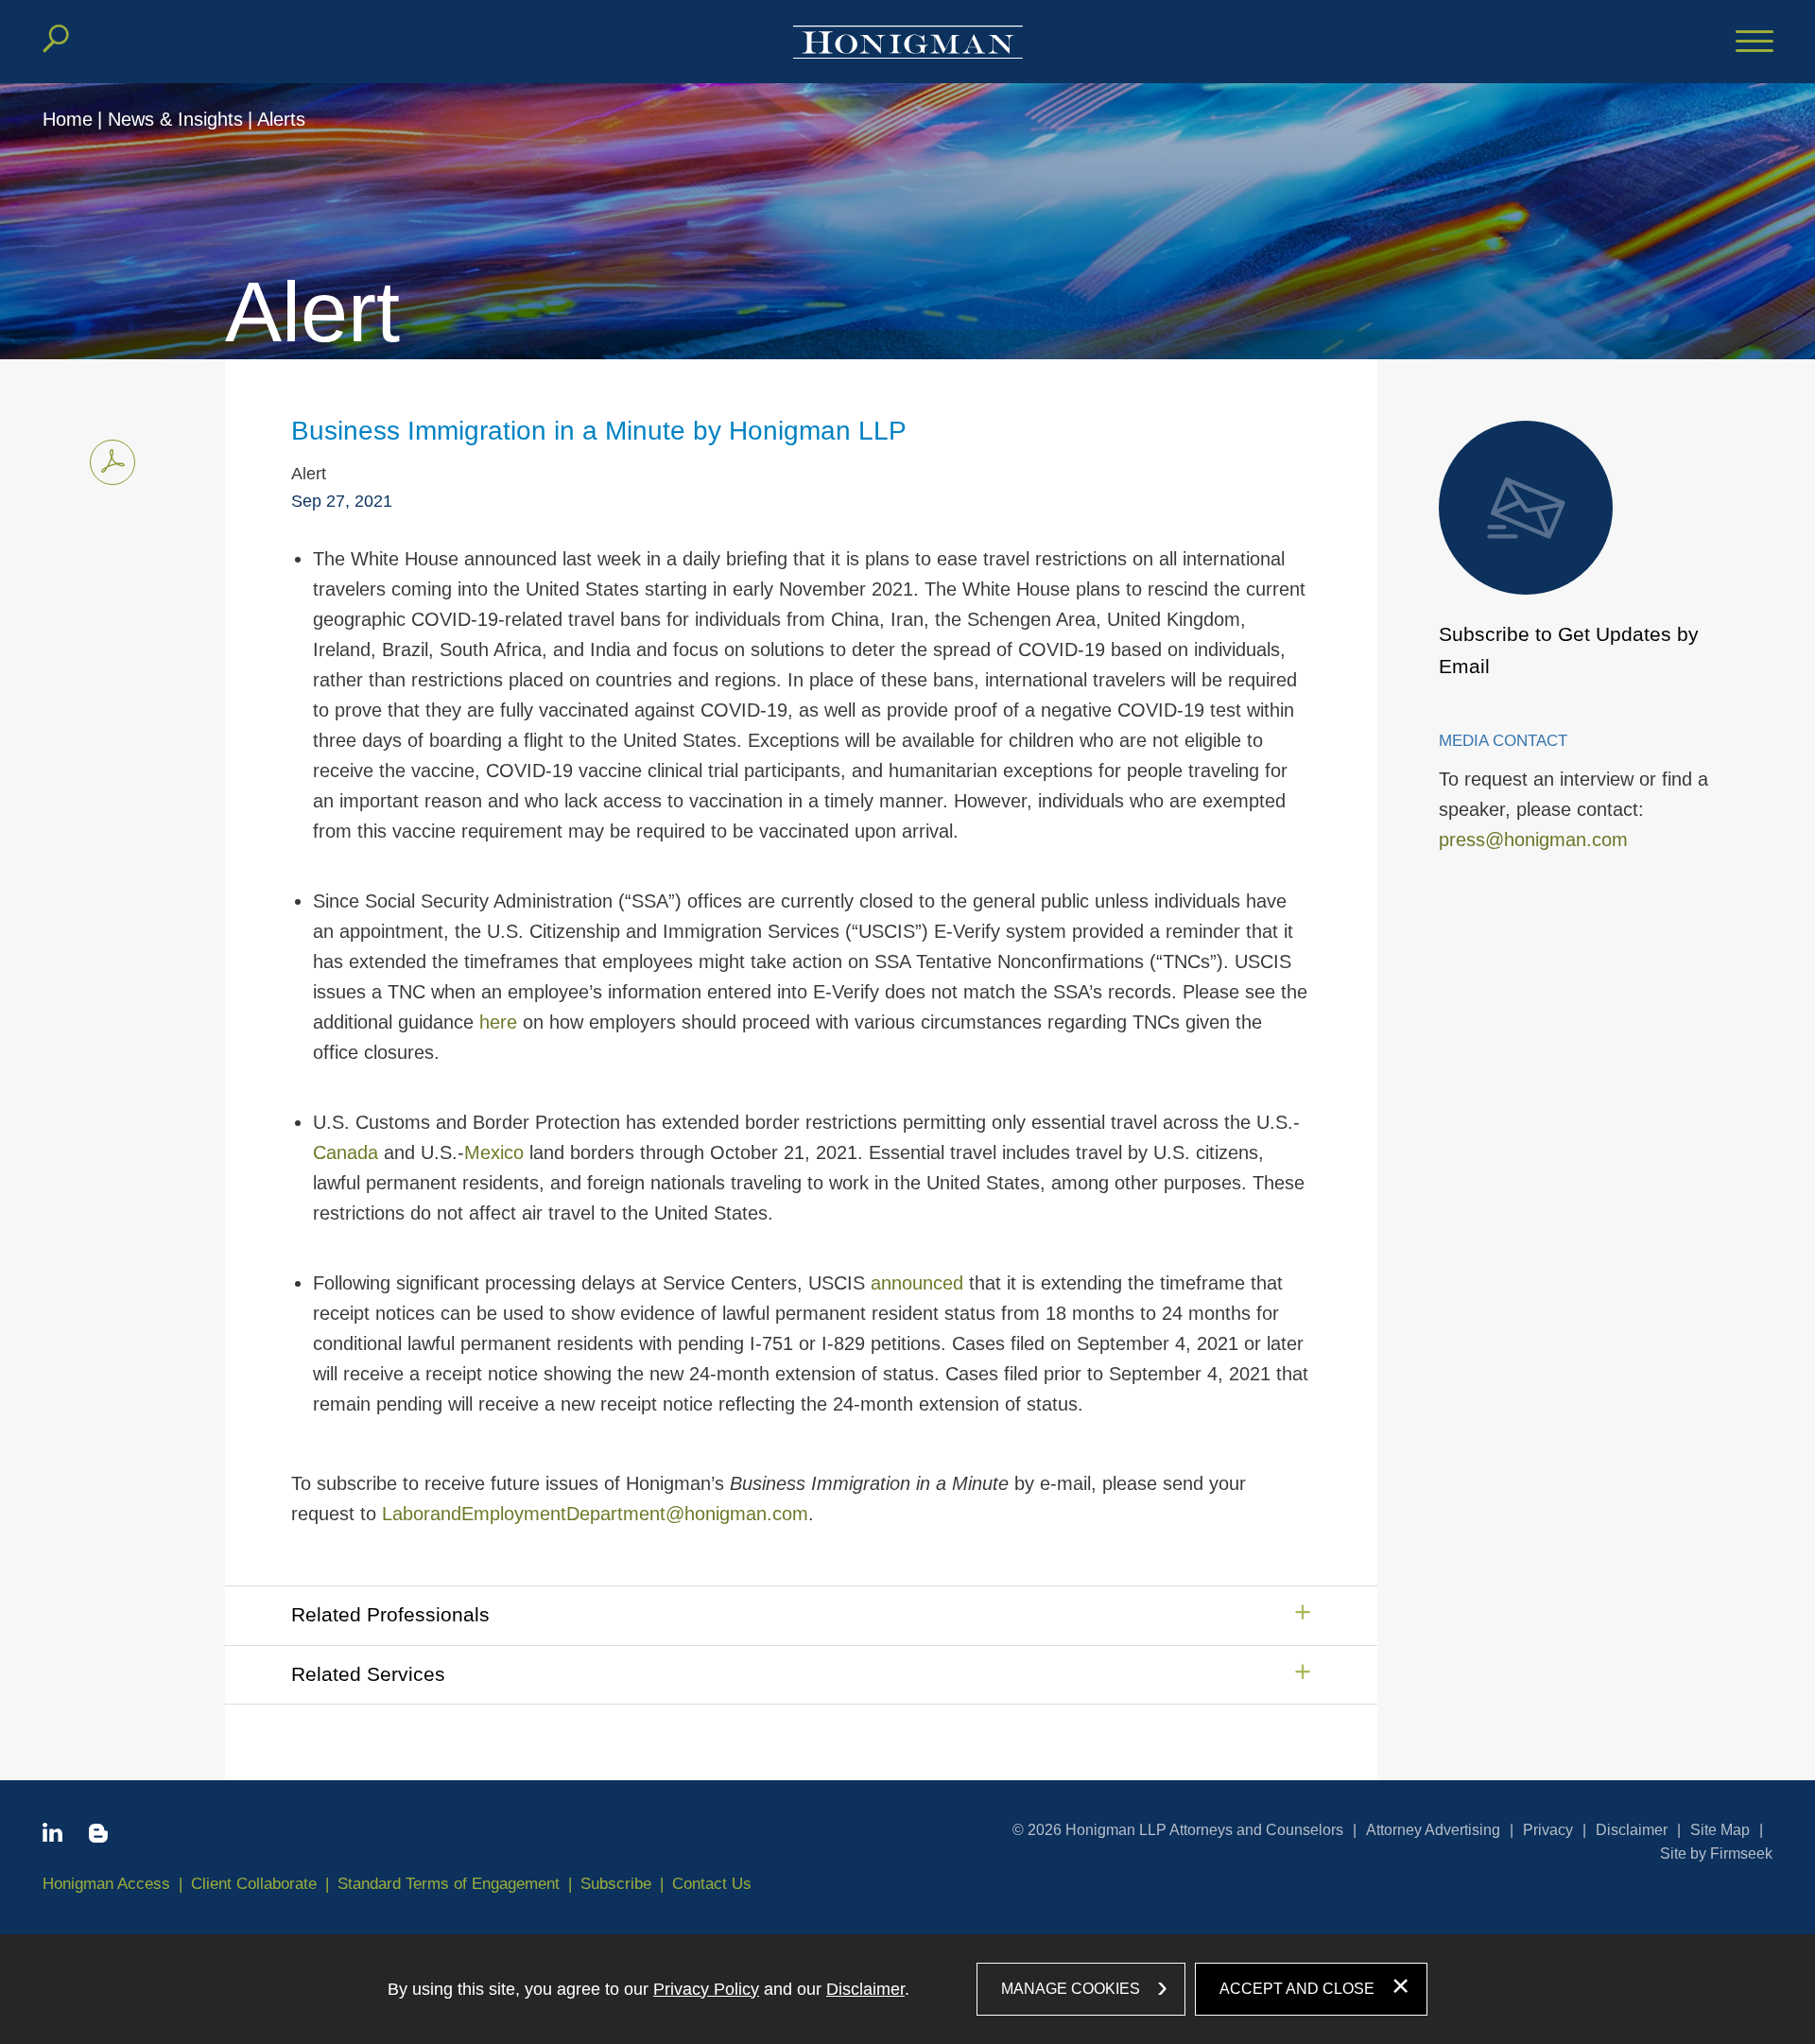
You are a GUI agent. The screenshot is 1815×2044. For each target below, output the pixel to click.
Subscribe (616, 1884)
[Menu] (1754, 43)
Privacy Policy (706, 1989)
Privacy (1548, 1830)
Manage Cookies (1071, 1989)
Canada (346, 1152)
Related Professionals (390, 1614)
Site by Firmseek (1716, 1853)
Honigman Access (106, 1884)
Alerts (281, 119)
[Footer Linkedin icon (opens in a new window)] (52, 1836)
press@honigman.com (1533, 840)
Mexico (494, 1152)
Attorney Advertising (1433, 1830)
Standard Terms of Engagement (449, 1884)
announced (917, 1283)
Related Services (368, 1674)
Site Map (1720, 1830)
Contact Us (712, 1884)
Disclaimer (1632, 1830)
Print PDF (112, 462)
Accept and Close (1297, 1989)
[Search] (56, 39)
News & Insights (175, 119)
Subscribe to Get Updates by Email (1569, 650)
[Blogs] (98, 1837)
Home (68, 119)
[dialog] (907, 1989)
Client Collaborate (254, 1884)
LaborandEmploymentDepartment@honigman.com (595, 1514)
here (498, 1022)
